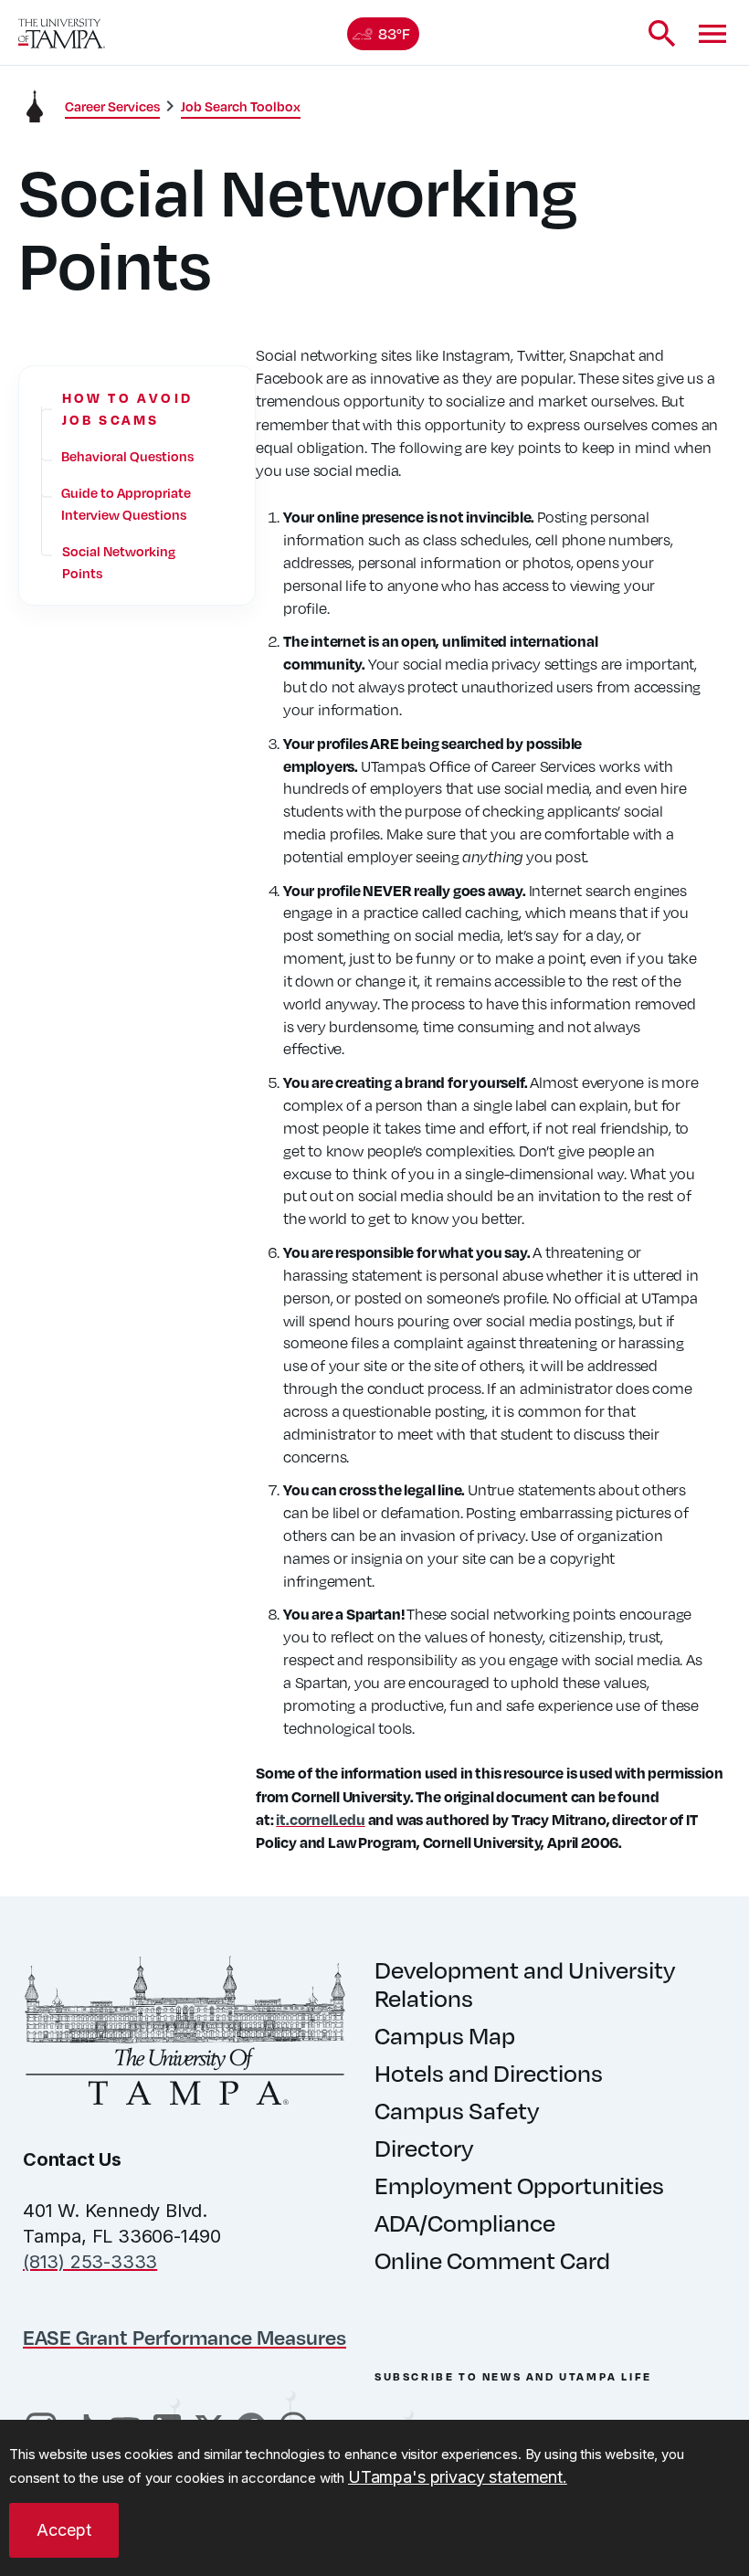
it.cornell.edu (320, 1819)
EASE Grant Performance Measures (185, 2337)
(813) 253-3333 (90, 2262)
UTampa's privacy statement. (458, 2477)
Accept (64, 2530)
